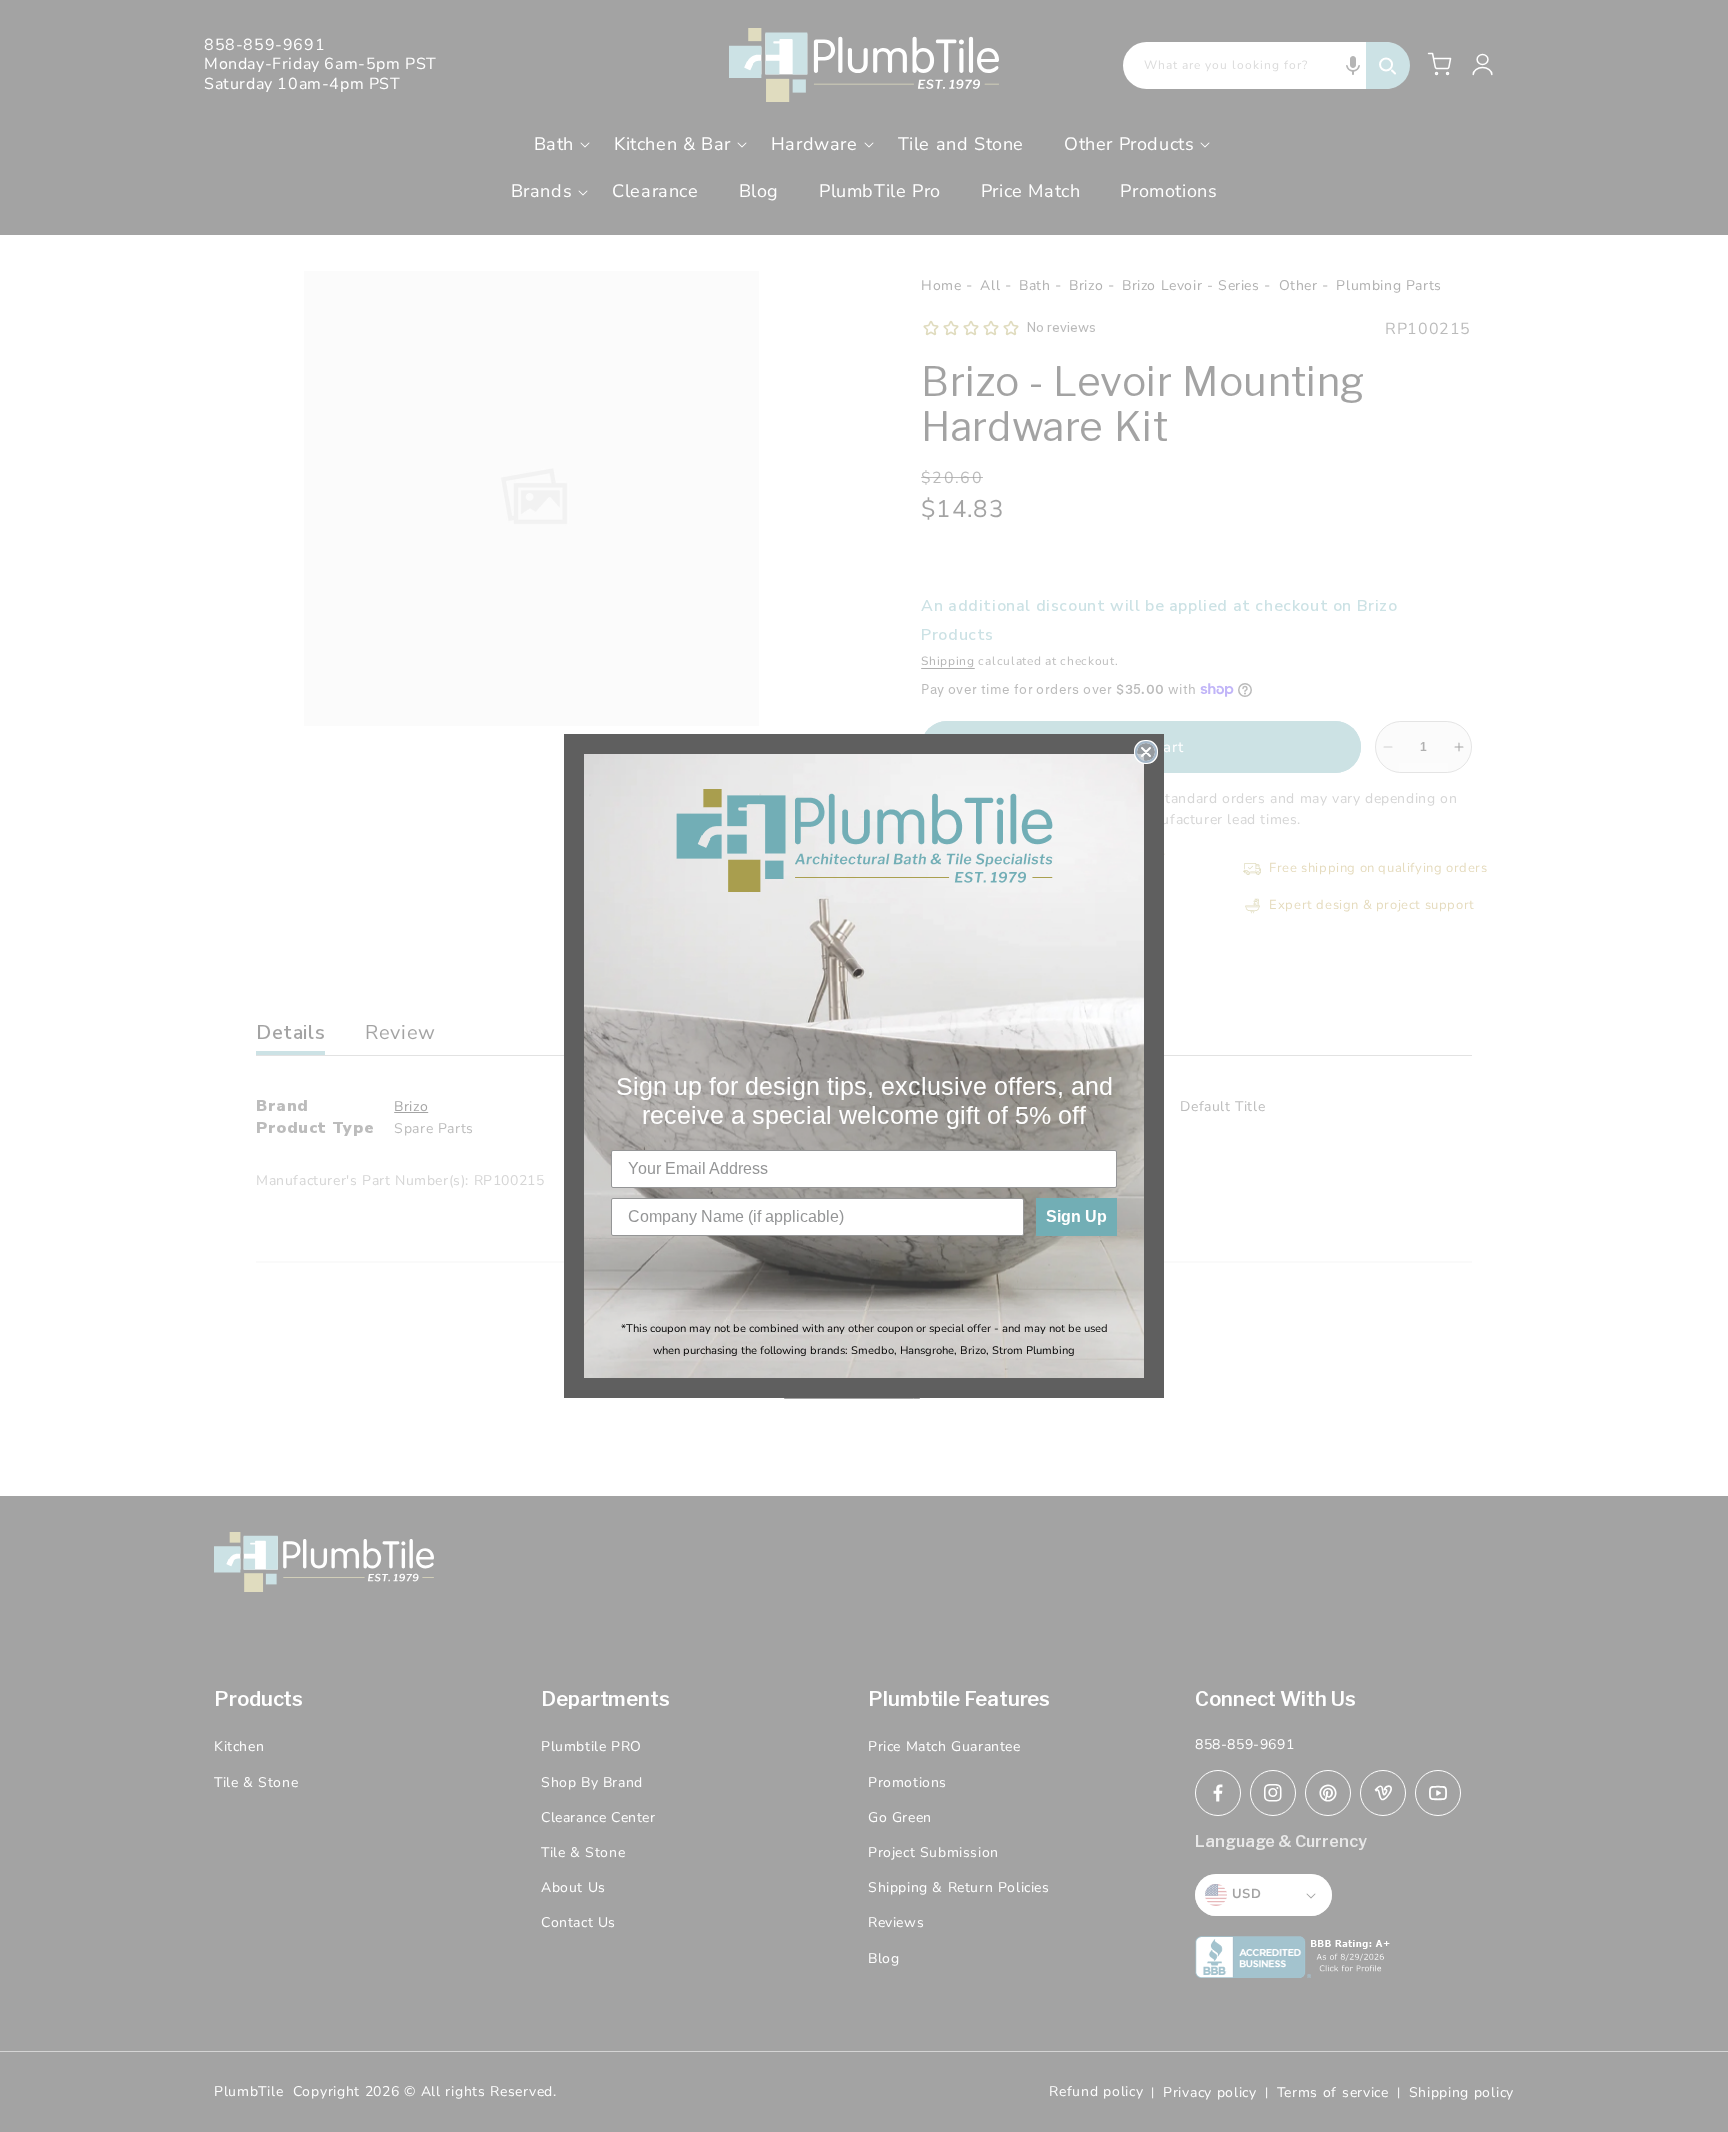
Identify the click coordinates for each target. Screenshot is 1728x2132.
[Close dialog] (1146, 752)
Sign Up (1076, 1216)
